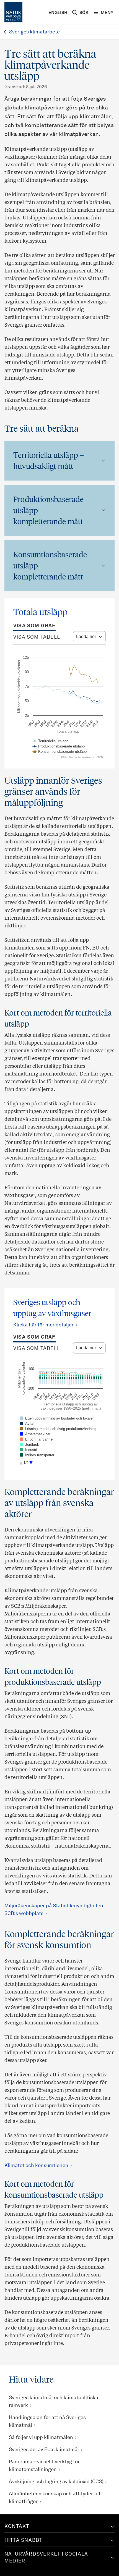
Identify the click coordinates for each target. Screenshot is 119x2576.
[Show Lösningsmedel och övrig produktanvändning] (58, 1429)
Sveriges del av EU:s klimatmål (44, 2450)
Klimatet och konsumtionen (36, 2166)
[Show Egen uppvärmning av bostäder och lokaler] (57, 1418)
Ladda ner (86, 637)
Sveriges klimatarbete (34, 32)
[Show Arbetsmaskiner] (35, 1434)
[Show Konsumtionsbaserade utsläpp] (59, 751)
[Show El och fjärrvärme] (36, 1439)
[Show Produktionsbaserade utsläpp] (59, 746)
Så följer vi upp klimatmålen (41, 2438)
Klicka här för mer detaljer (43, 1325)
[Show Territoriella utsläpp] (51, 741)
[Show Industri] (29, 1450)
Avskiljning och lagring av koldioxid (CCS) (56, 2482)
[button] (59, 461)
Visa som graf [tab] (34, 626)
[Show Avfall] (27, 1424)
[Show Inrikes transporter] (37, 1455)
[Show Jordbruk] (29, 1445)
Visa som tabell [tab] (37, 637)
